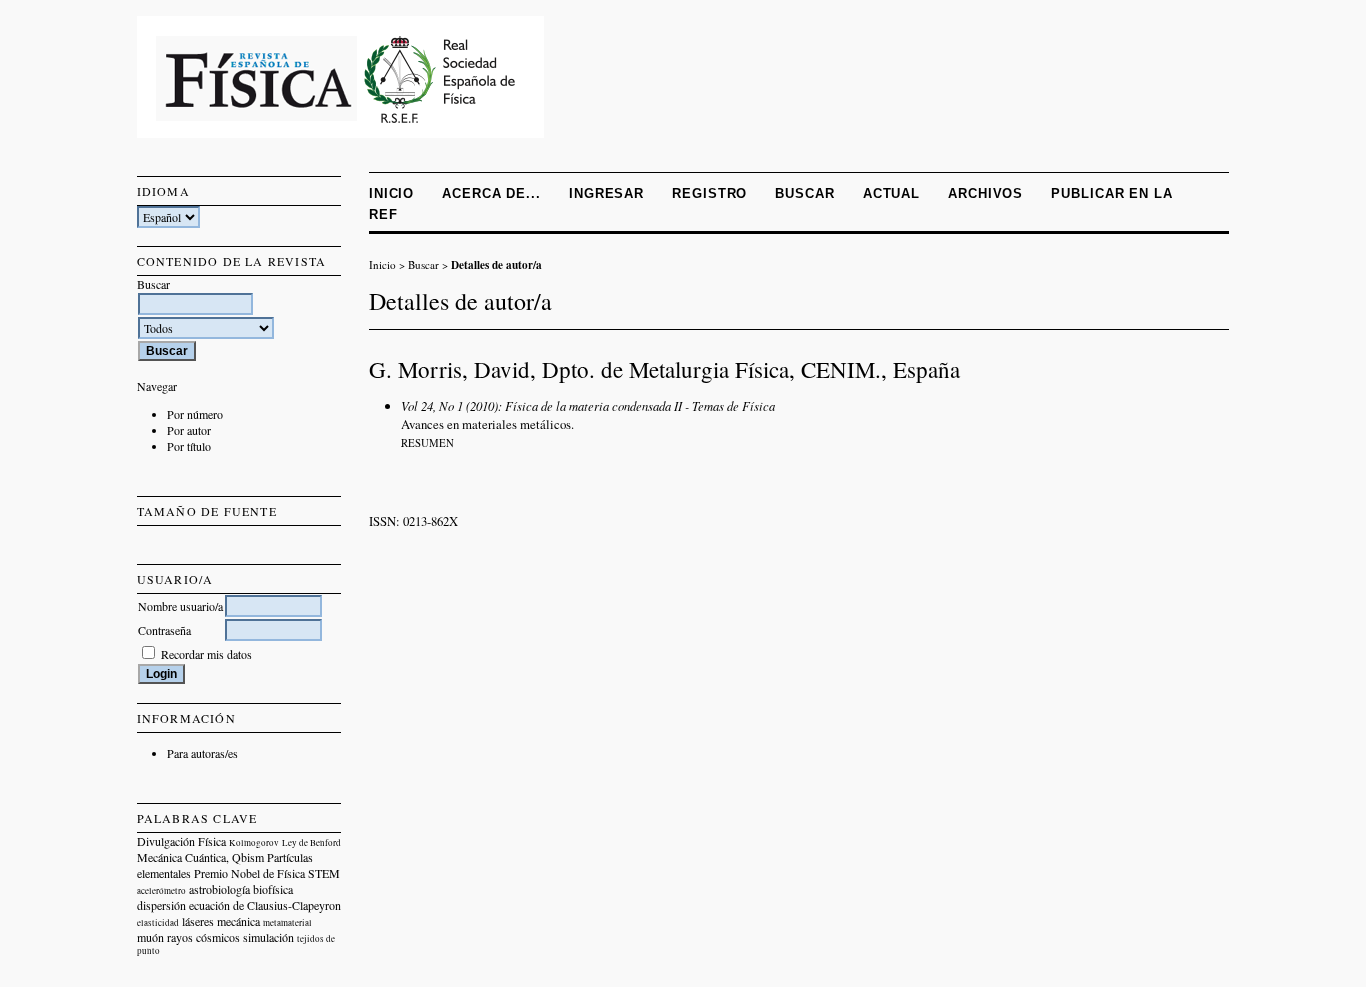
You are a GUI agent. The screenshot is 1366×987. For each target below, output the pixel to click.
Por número (195, 414)
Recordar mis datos (206, 654)
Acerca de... (491, 193)
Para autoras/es (202, 753)
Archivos (985, 193)
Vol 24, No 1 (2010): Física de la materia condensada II (541, 405)
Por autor (189, 430)
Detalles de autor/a (496, 264)
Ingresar (606, 193)
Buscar (804, 193)
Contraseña (164, 630)
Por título (189, 446)
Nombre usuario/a (180, 606)
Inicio (391, 193)
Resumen (427, 443)
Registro (709, 193)
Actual (891, 193)
